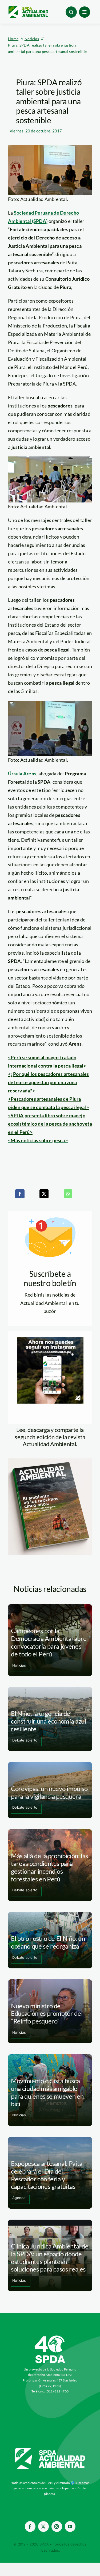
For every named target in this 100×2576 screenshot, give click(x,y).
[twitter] (43, 2527)
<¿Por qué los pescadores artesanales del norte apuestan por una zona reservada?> (49, 1082)
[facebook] (30, 2527)
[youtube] (70, 2527)
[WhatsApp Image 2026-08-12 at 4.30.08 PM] (50, 1461)
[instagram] (57, 2527)
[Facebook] (20, 1194)
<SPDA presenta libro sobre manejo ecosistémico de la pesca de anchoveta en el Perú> (50, 1124)
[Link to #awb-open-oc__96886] (71, 12)
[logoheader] (28, 8)
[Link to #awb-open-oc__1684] (85, 12)
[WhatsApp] (68, 1194)
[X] (44, 1194)
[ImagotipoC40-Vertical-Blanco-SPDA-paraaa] (50, 2337)
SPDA (44, 2544)
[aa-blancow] (50, 2450)
